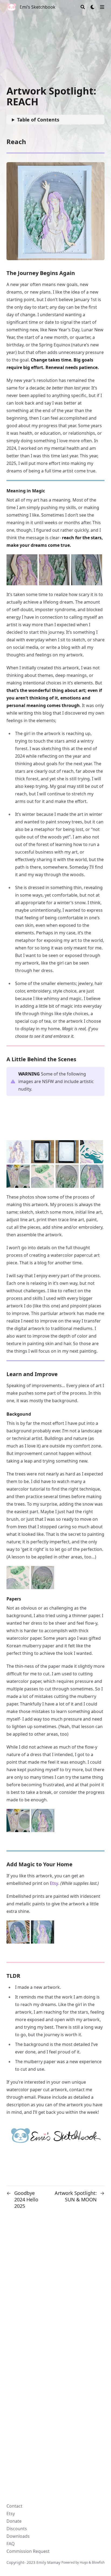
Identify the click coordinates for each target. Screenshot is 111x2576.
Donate (14, 2521)
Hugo (84, 2562)
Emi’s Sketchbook (38, 7)
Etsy (54, 1883)
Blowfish (98, 2562)
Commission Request (28, 2551)
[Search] (83, 7)
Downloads (18, 2536)
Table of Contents (38, 120)
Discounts (17, 2529)
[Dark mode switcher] (93, 7)
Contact (14, 2506)
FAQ (11, 2544)
